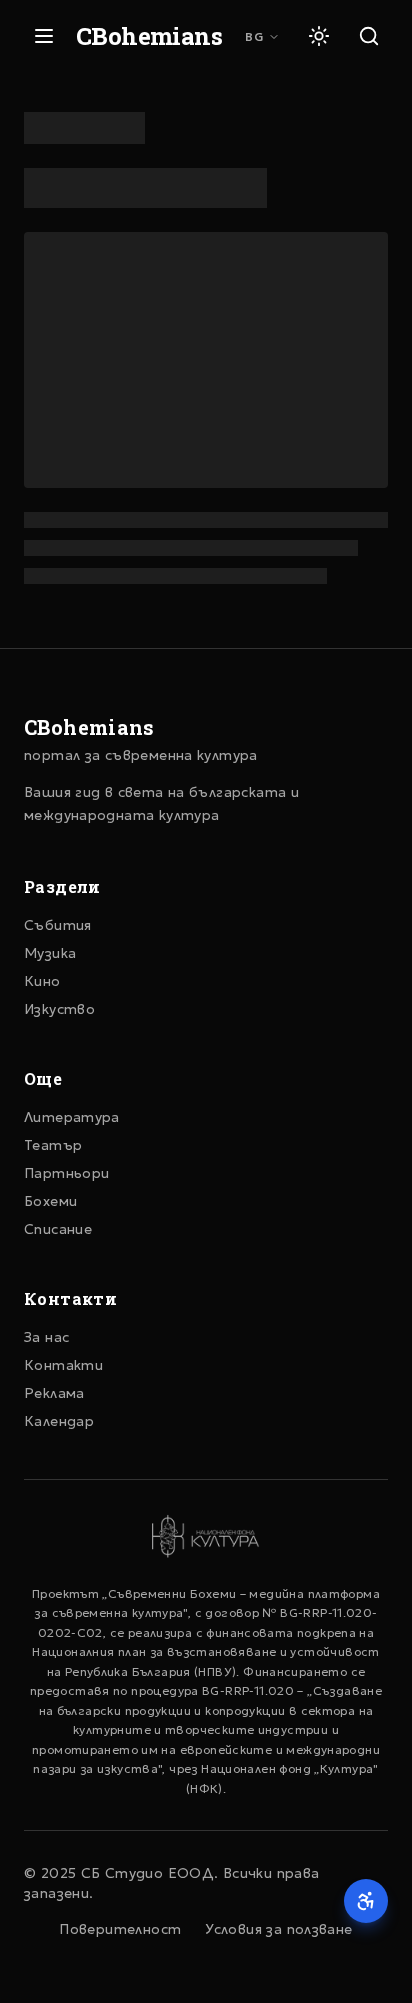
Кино (42, 981)
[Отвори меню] (44, 36)
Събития (58, 925)
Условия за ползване (278, 1929)
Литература (72, 1117)
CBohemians (149, 36)
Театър (53, 1145)
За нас (46, 1337)
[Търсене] (369, 36)
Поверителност (120, 1929)
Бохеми (50, 1201)
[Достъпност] (366, 1901)
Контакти (63, 1365)
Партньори (66, 1173)
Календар (59, 1421)
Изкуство (59, 1009)
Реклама (54, 1393)
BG (254, 36)
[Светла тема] (319, 36)
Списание (58, 1229)
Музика (50, 953)
